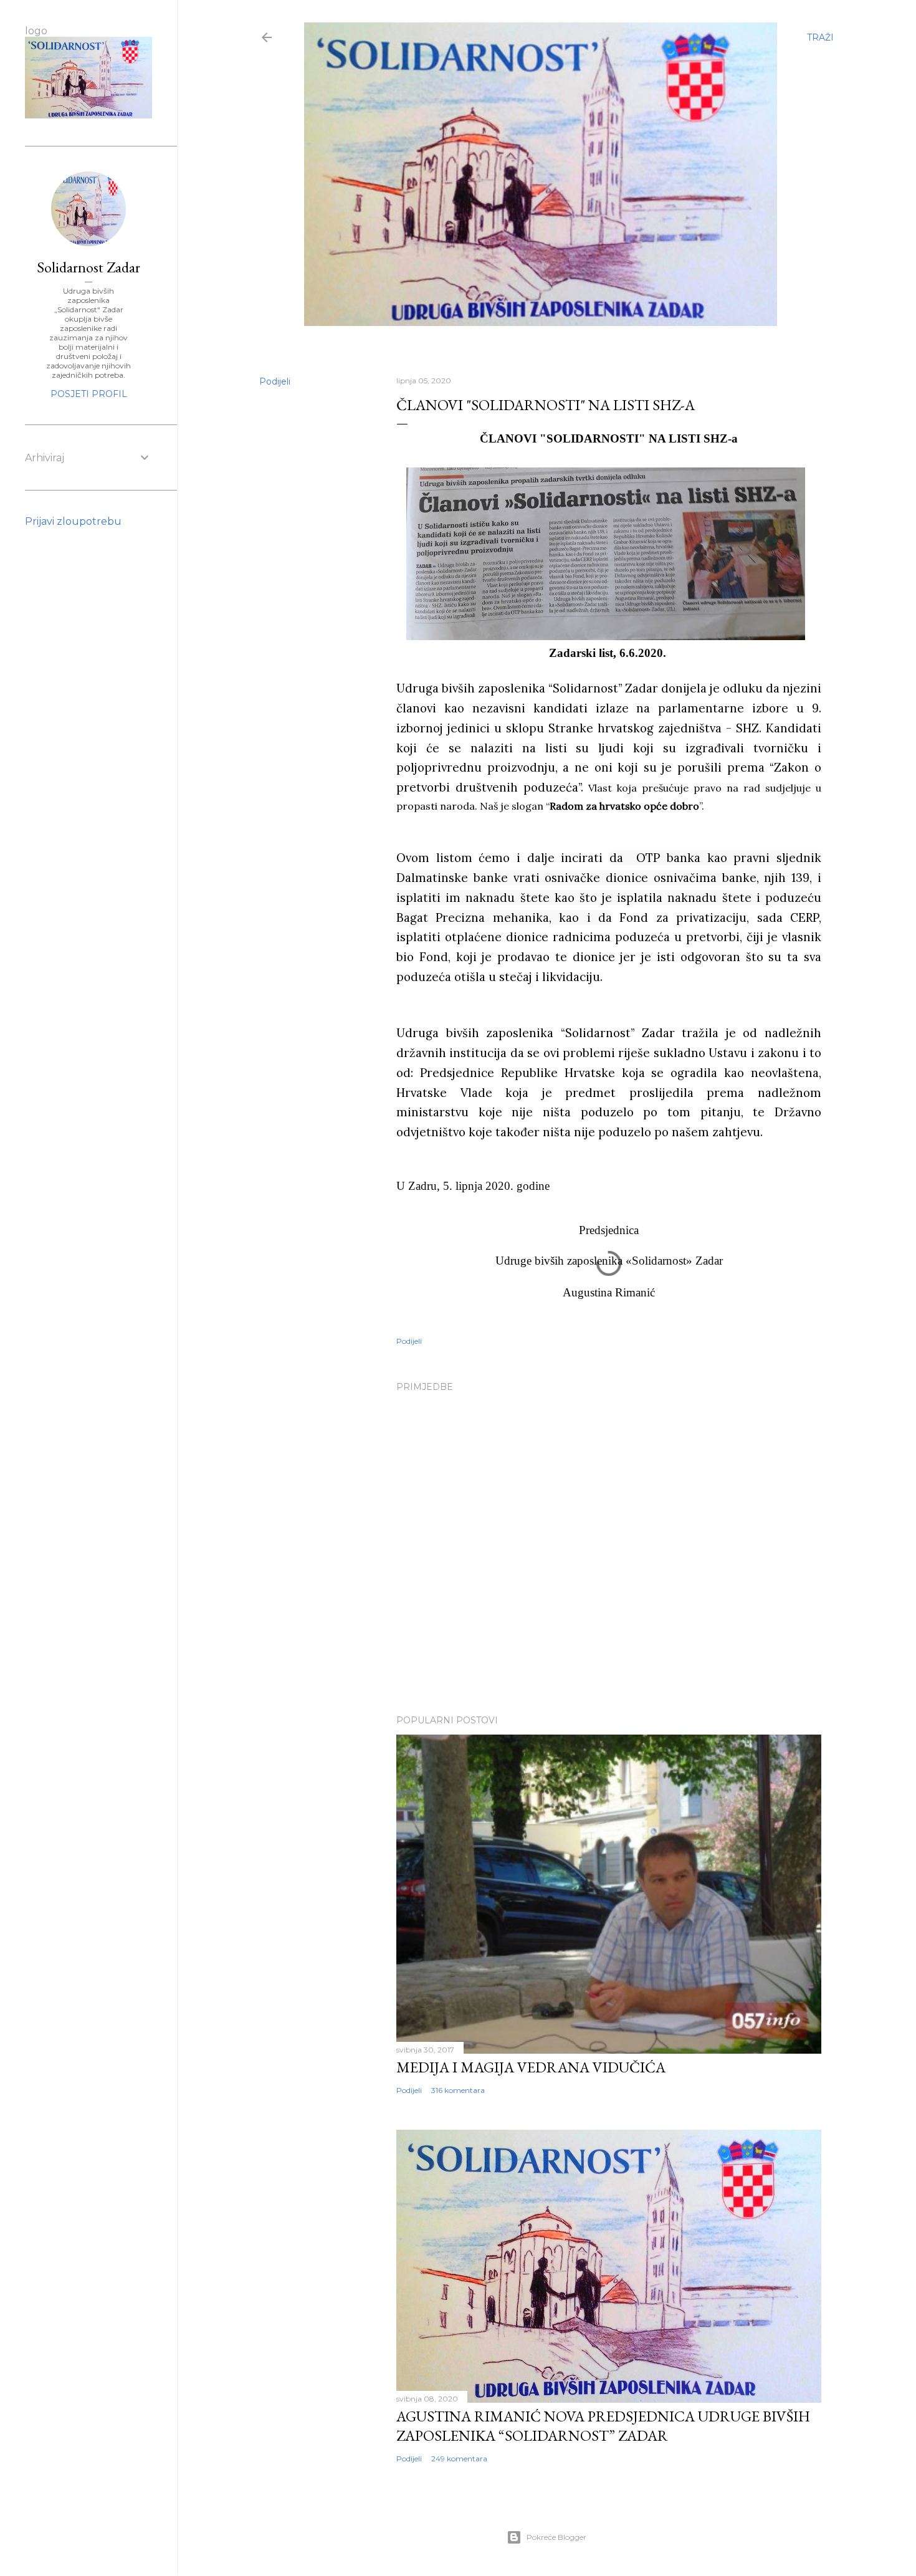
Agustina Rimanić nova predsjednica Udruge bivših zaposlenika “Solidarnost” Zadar (603, 2426)
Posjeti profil (89, 394)
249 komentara (459, 2459)
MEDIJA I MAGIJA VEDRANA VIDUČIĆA (531, 2067)
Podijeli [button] (275, 381)
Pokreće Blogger (556, 2537)
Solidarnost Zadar (88, 267)
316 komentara (458, 2090)
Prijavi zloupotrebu (73, 521)
